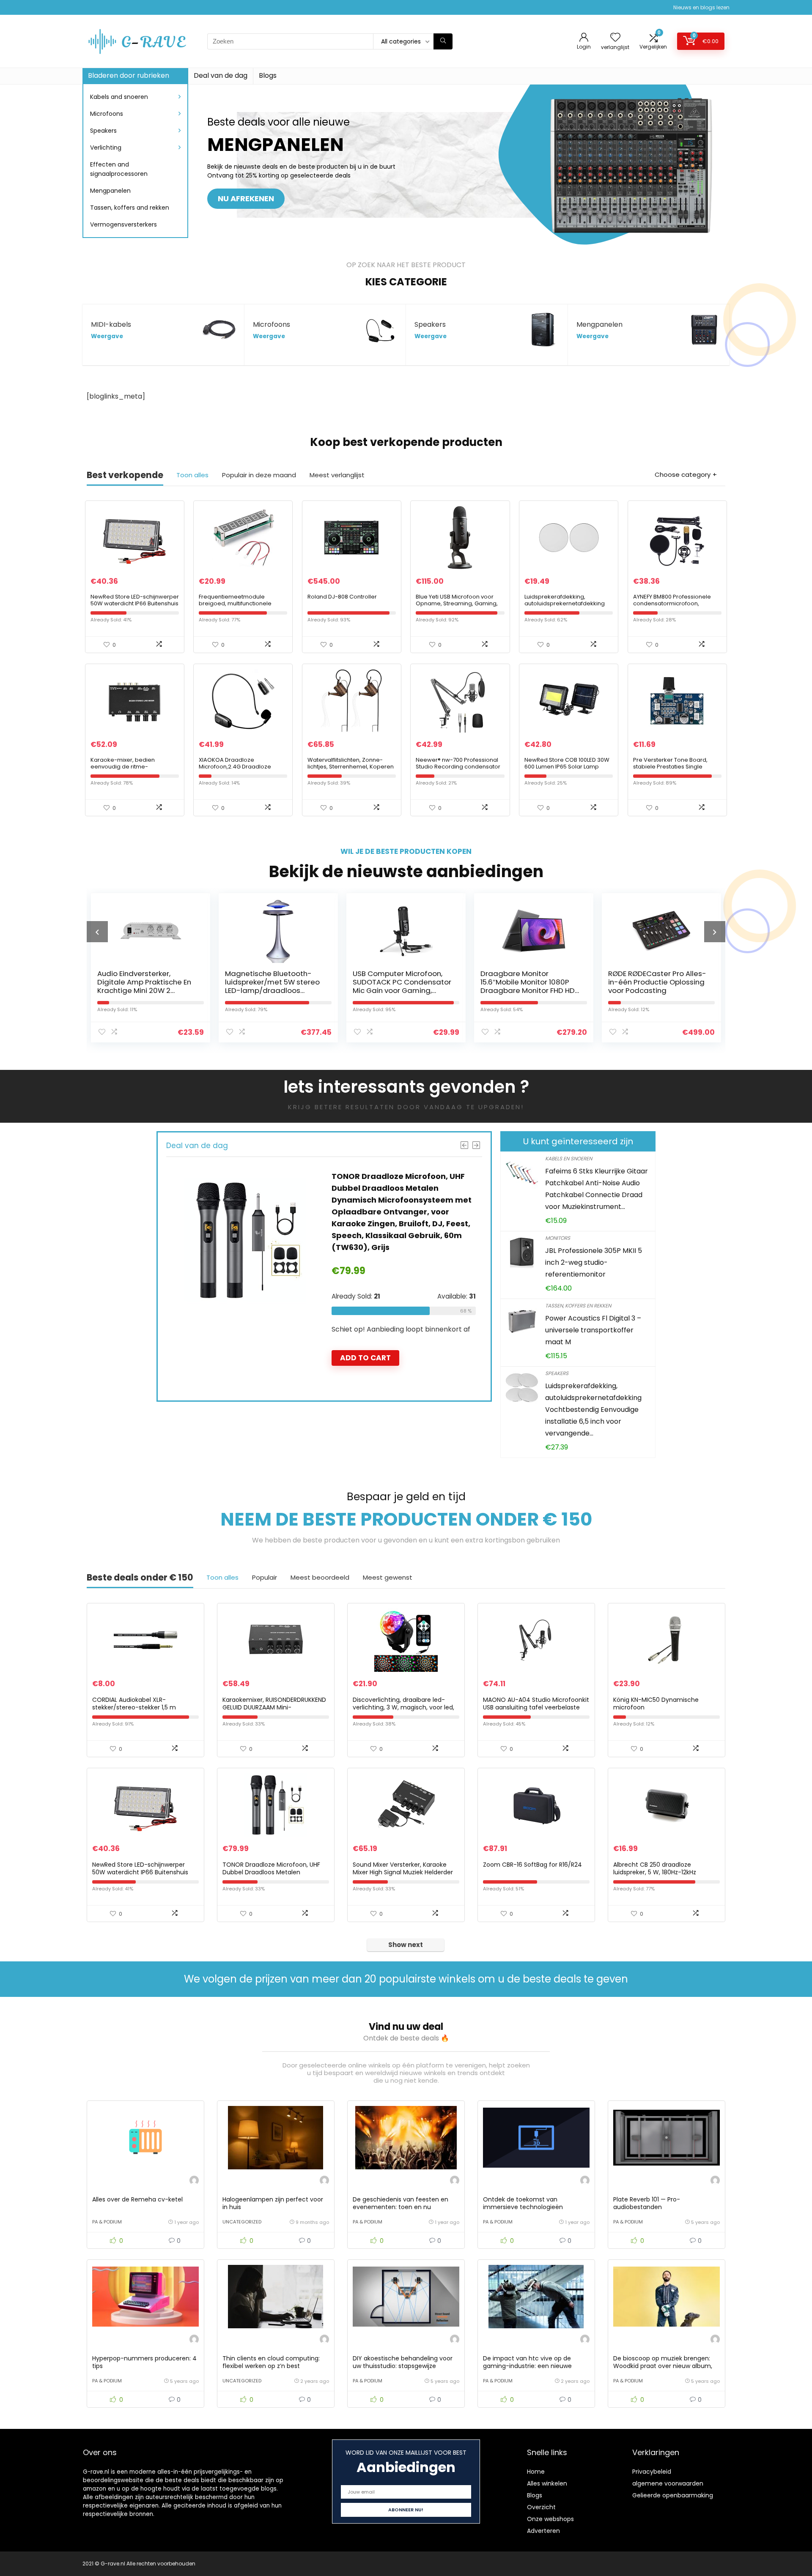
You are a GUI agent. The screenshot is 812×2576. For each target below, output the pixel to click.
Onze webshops (550, 2519)
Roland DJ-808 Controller (342, 597)
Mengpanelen (110, 191)
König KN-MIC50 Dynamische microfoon (656, 1704)
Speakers (103, 131)
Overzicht (541, 2507)
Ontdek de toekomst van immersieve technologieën (523, 2203)
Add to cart (365, 1322)
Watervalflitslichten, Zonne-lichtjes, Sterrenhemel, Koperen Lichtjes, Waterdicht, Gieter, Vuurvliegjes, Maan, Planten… (351, 770)
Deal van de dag (221, 75)
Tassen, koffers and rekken (130, 208)
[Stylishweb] (194, 2181)
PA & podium (107, 2222)
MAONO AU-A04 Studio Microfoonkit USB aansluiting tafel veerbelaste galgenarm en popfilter (536, 1707)
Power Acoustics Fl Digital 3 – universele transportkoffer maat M (593, 1330)
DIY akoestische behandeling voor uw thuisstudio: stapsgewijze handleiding (403, 2366)
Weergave (107, 336)
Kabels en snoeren (569, 1158)
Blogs (268, 75)
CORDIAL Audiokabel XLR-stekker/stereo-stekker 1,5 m (134, 1704)
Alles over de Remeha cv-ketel (137, 2199)
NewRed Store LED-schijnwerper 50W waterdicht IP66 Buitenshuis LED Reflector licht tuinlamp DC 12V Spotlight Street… (135, 607)
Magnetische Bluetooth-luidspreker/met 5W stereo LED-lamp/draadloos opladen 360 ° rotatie (145, 986)
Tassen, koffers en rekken (578, 1306)
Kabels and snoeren (119, 97)
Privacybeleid (652, 2472)
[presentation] (97, 932)
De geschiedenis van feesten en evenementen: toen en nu (401, 2203)
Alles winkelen (547, 2483)
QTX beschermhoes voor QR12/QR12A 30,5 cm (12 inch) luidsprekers (658, 982)
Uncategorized (242, 2222)
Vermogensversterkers (123, 224)
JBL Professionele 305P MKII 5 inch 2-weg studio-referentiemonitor (594, 1262)
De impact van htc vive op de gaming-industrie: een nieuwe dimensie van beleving (527, 2366)
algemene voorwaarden (668, 2483)
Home (536, 2472)
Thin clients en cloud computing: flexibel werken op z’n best (271, 2362)
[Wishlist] (615, 38)
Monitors (558, 1238)
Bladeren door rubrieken (129, 75)
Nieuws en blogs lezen (701, 7)
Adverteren (543, 2531)
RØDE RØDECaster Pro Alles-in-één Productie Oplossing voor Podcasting (529, 982)
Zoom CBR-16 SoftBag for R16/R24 (532, 1865)
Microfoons (107, 114)
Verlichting (106, 148)
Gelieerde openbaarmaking (673, 2495)
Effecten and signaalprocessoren (119, 169)
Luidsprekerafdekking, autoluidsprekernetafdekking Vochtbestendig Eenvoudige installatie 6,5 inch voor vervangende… (593, 1410)
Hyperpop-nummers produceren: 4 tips (144, 2362)
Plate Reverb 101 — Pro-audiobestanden (647, 2203)
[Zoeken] (443, 41)
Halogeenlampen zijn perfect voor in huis (273, 2203)
